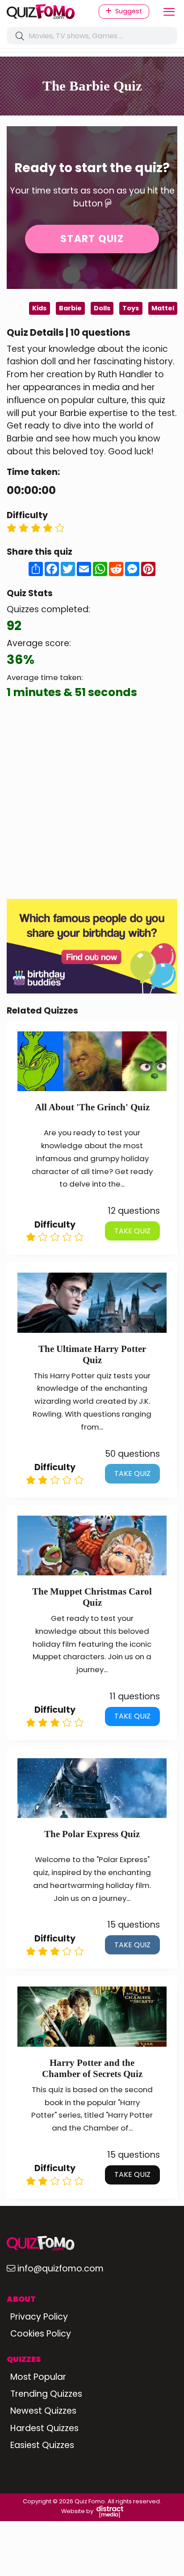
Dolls (102, 308)
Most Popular (38, 2377)
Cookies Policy (41, 2334)
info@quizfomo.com (61, 2269)
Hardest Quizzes (44, 2428)
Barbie (70, 308)
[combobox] (92, 36)
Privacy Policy (39, 2317)
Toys (131, 308)
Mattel (163, 308)
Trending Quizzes (46, 2394)
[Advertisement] (92, 800)
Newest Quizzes (43, 2411)
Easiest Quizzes (42, 2445)
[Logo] (46, 12)
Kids (39, 308)
